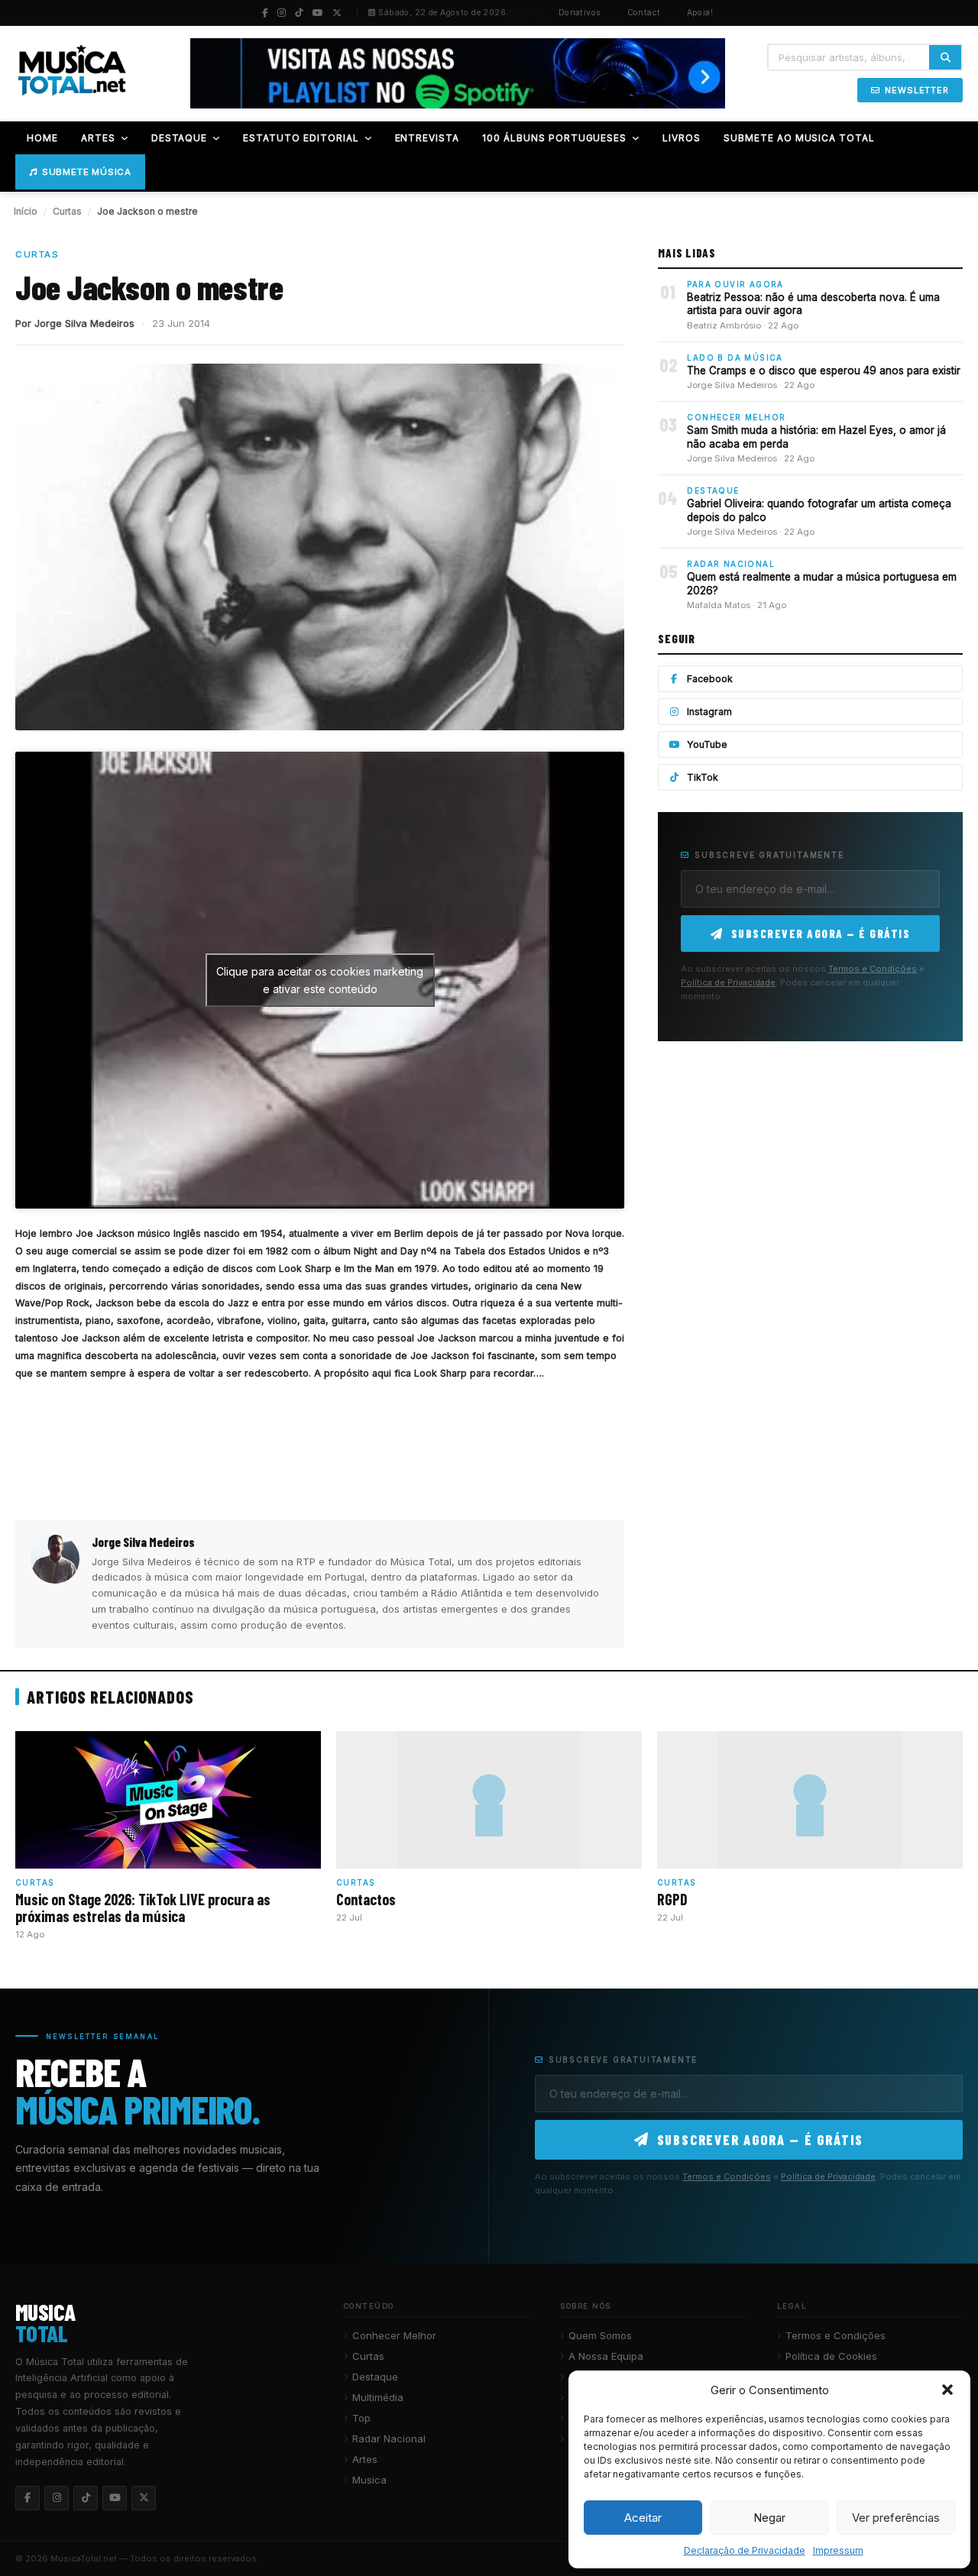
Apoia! (700, 13)
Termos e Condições (873, 969)
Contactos (366, 1899)
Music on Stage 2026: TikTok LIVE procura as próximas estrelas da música (143, 1908)
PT (512, 13)
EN (534, 13)
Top (361, 2418)
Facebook (710, 679)
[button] (947, 2390)
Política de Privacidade (728, 982)
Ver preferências (896, 2518)
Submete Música (87, 172)
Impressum (838, 2550)
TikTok (703, 777)
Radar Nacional (389, 2438)
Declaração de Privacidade (745, 2550)
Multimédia (378, 2397)
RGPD (672, 1899)
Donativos (580, 13)
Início (26, 211)
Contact (644, 13)
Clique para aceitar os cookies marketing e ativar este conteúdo (320, 980)
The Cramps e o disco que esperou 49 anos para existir (824, 371)
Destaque (375, 2377)
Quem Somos (600, 2335)
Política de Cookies (831, 2356)
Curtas (67, 211)
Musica (369, 2480)
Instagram (709, 712)
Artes (365, 2459)
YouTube (707, 744)
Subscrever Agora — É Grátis (821, 934)
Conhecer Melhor (394, 2335)
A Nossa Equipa (606, 2356)
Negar (769, 2518)
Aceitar (643, 2518)
